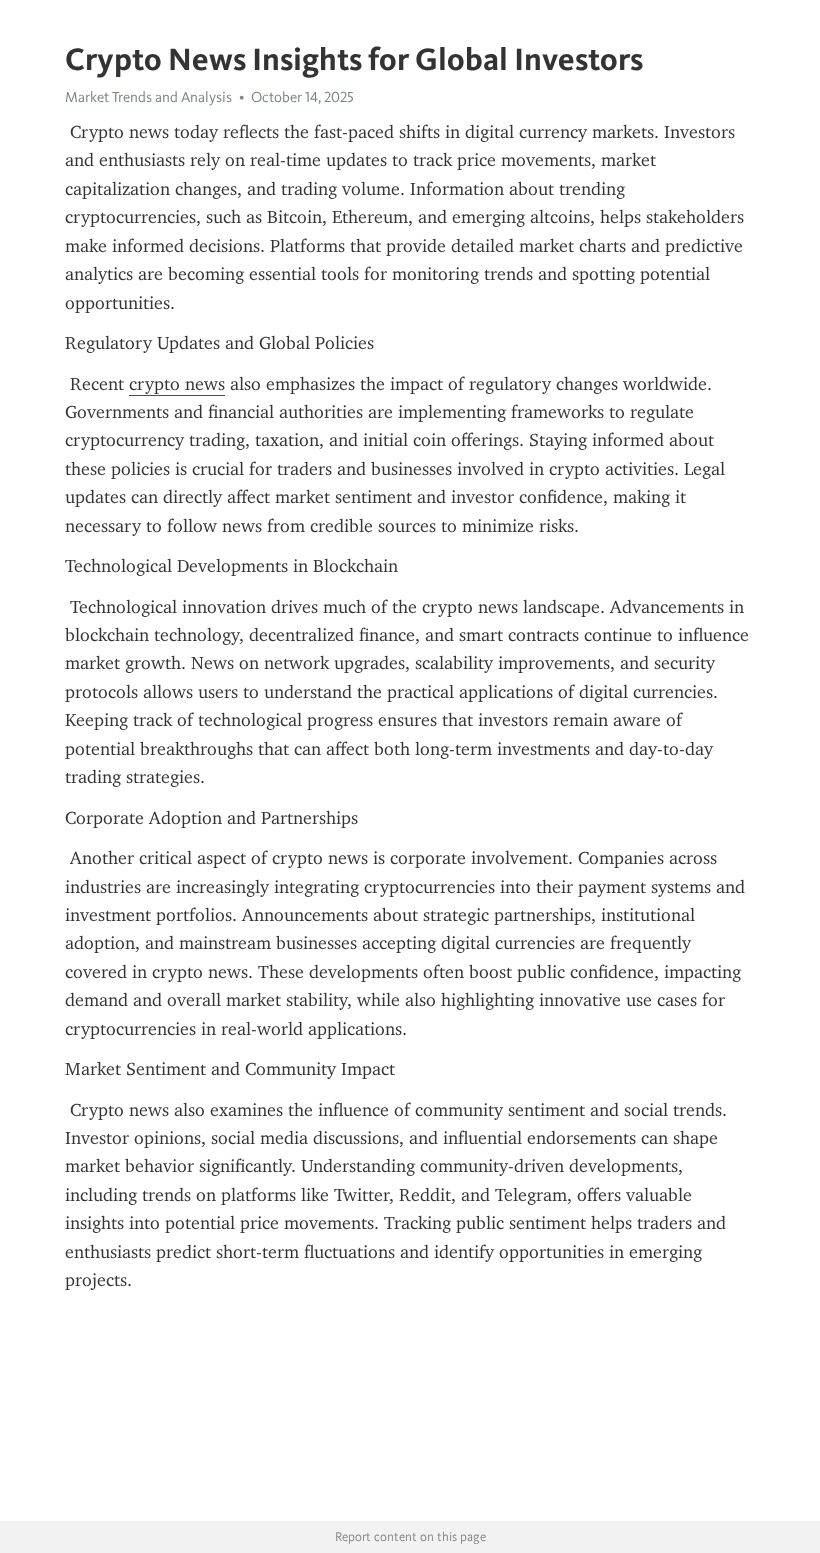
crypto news (177, 384)
